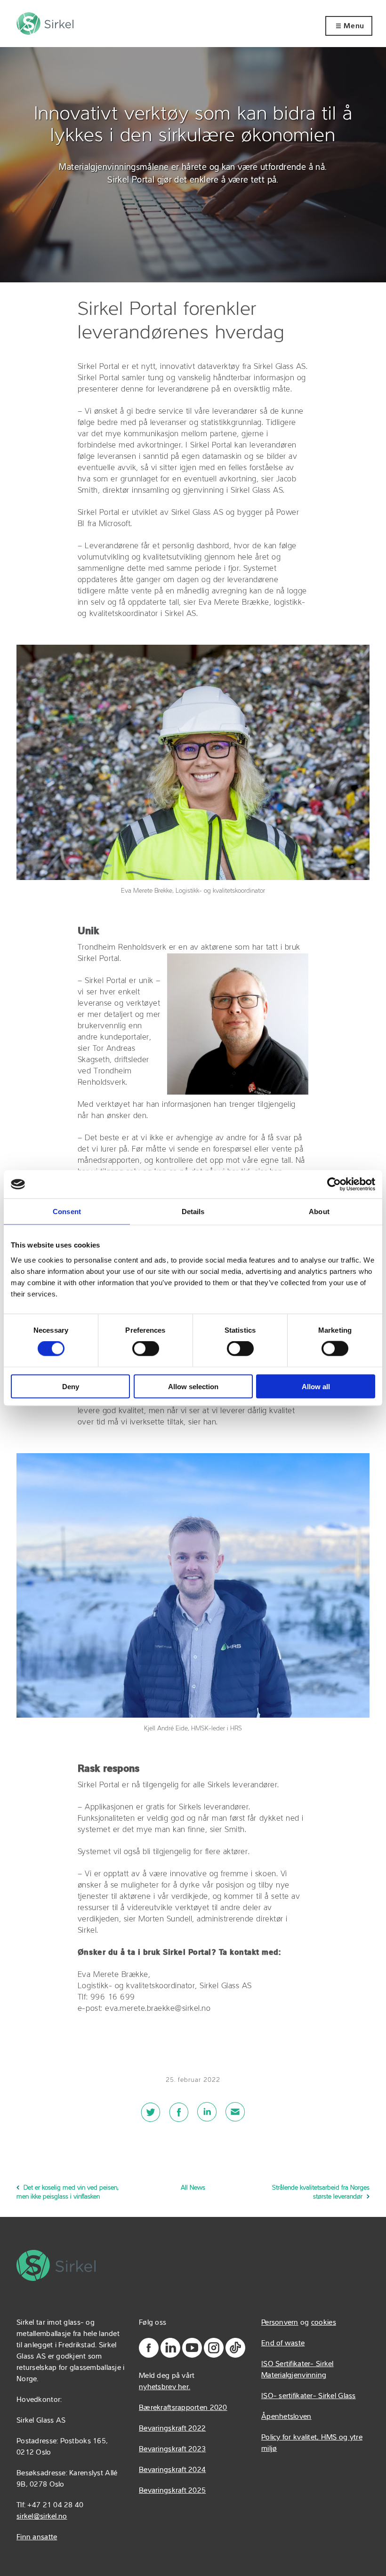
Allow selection (193, 1386)
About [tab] (319, 1212)
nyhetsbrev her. (165, 2387)
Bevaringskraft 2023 (172, 2449)
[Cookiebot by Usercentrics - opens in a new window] (334, 1184)
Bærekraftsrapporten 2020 (183, 2408)
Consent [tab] (67, 1212)
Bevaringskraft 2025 (172, 2491)
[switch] (146, 1349)
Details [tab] (193, 1212)
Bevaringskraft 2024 (172, 2470)
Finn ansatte (37, 2537)
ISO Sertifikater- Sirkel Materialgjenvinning (298, 2370)
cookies (324, 2323)
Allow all (316, 1386)
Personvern (280, 2323)
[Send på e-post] (235, 2118)
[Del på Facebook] (179, 2118)
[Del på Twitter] (151, 2118)
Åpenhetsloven (286, 2417)
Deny (71, 1386)
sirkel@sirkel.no (42, 2517)
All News (193, 2188)
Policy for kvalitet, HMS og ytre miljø (312, 2443)
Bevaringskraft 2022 (172, 2429)
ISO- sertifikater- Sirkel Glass (309, 2396)
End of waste (283, 2344)
